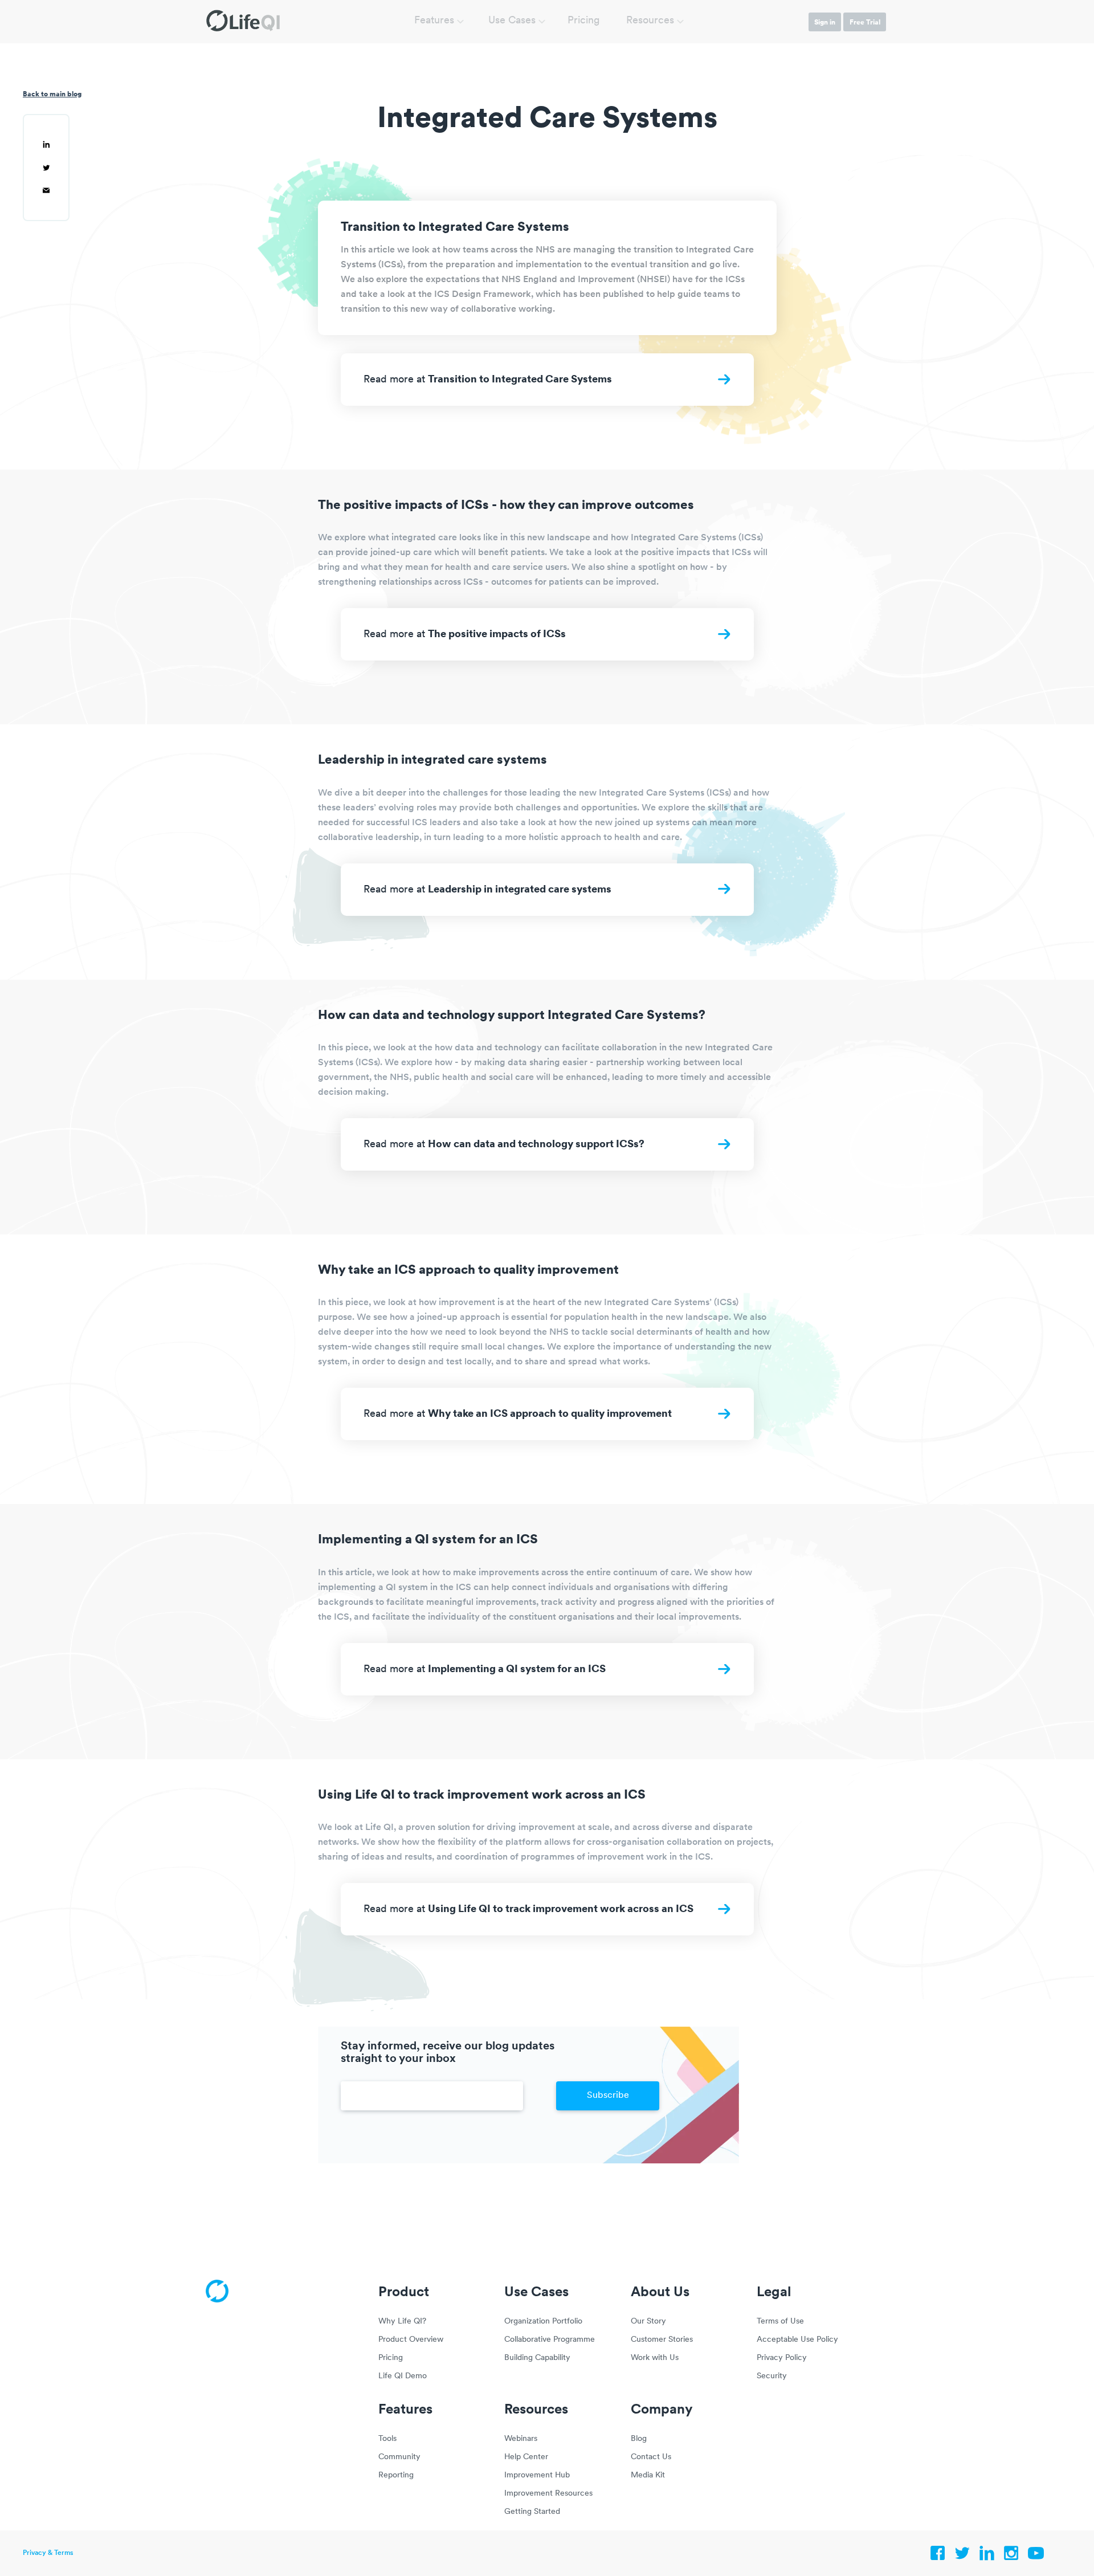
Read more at (488, 378)
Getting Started (532, 2512)
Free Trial (865, 22)
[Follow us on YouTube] (1036, 2556)
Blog (639, 2439)
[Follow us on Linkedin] (987, 2556)
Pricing (584, 21)
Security (772, 2376)
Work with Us (655, 2358)
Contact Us (651, 2457)
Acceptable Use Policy (797, 2340)
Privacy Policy (782, 2358)
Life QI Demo (403, 2376)
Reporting (396, 2475)
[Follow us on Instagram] (1011, 2556)
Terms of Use (780, 2322)
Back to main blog (52, 94)
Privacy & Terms (48, 2553)
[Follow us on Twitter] (962, 2556)
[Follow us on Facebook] (938, 2556)
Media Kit (648, 2475)
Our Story (648, 2322)
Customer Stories (662, 2340)
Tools (387, 2439)
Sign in (825, 22)
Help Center (526, 2457)
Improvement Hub (537, 2475)
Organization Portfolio (543, 2322)
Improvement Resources (548, 2494)
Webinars (521, 2439)
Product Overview (411, 2340)
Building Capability (537, 2358)
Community (399, 2457)
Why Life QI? (402, 2322)
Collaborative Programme (550, 2340)
